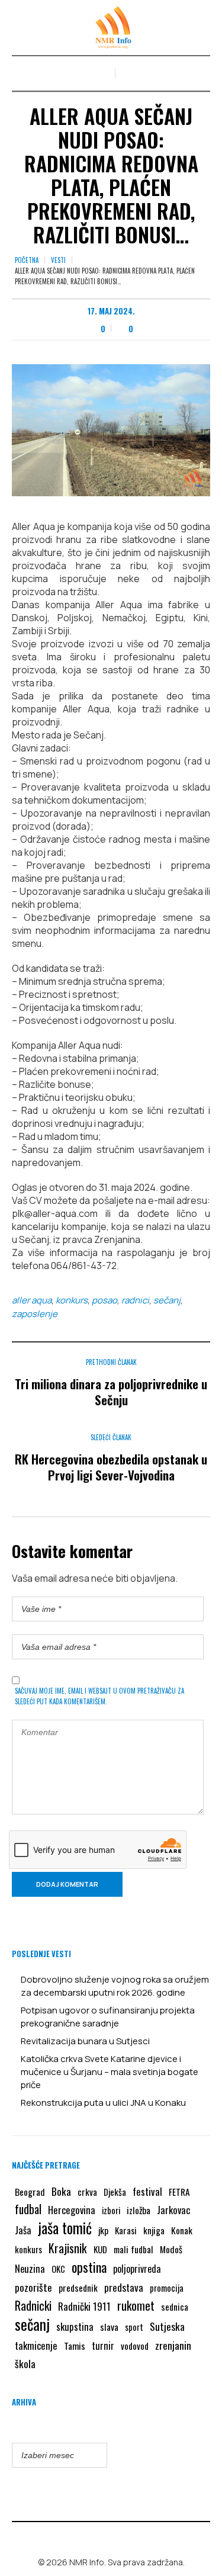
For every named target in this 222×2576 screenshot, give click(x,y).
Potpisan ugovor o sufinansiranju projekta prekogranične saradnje (108, 2017)
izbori (111, 2210)
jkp (103, 2230)
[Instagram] (120, 2537)
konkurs (72, 1300)
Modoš (171, 2249)
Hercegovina (72, 2210)
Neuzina (30, 2268)
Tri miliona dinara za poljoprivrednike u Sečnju (111, 1392)
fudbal (28, 2209)
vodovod (135, 2346)
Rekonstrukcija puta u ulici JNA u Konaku (103, 2103)
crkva (87, 2192)
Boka (61, 2191)
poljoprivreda (137, 2269)
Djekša (115, 2192)
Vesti (58, 260)
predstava (124, 2287)
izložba (139, 2210)
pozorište (33, 2287)
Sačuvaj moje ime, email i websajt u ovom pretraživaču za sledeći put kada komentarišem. (99, 1696)
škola (25, 2363)
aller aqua (32, 1300)
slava (109, 2327)
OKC (58, 2269)
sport (134, 2327)
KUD (100, 2249)
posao (104, 1300)
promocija (167, 2288)
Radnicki (33, 2305)
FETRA (179, 2192)
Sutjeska (167, 2326)
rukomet (136, 2305)
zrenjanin (173, 2345)
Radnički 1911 (84, 2306)
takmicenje (36, 2345)
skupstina (75, 2326)
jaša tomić (65, 2228)
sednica (175, 2307)
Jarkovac (173, 2210)
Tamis (75, 2346)
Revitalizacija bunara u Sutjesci (85, 2041)
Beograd (30, 2192)
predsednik (78, 2288)
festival (147, 2191)
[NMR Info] (111, 28)
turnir (103, 2346)
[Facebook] (102, 2537)
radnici (135, 1300)
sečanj (167, 1300)
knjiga (154, 2230)
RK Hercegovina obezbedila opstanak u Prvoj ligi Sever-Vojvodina (111, 1467)
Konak (182, 2230)
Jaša (23, 2230)
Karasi (126, 2230)
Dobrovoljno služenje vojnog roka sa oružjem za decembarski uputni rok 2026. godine (115, 1986)
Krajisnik (68, 2248)
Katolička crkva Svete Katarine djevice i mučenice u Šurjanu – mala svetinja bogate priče (110, 2072)
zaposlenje (35, 1314)
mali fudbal (133, 2249)
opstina (89, 2267)
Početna (27, 260)
